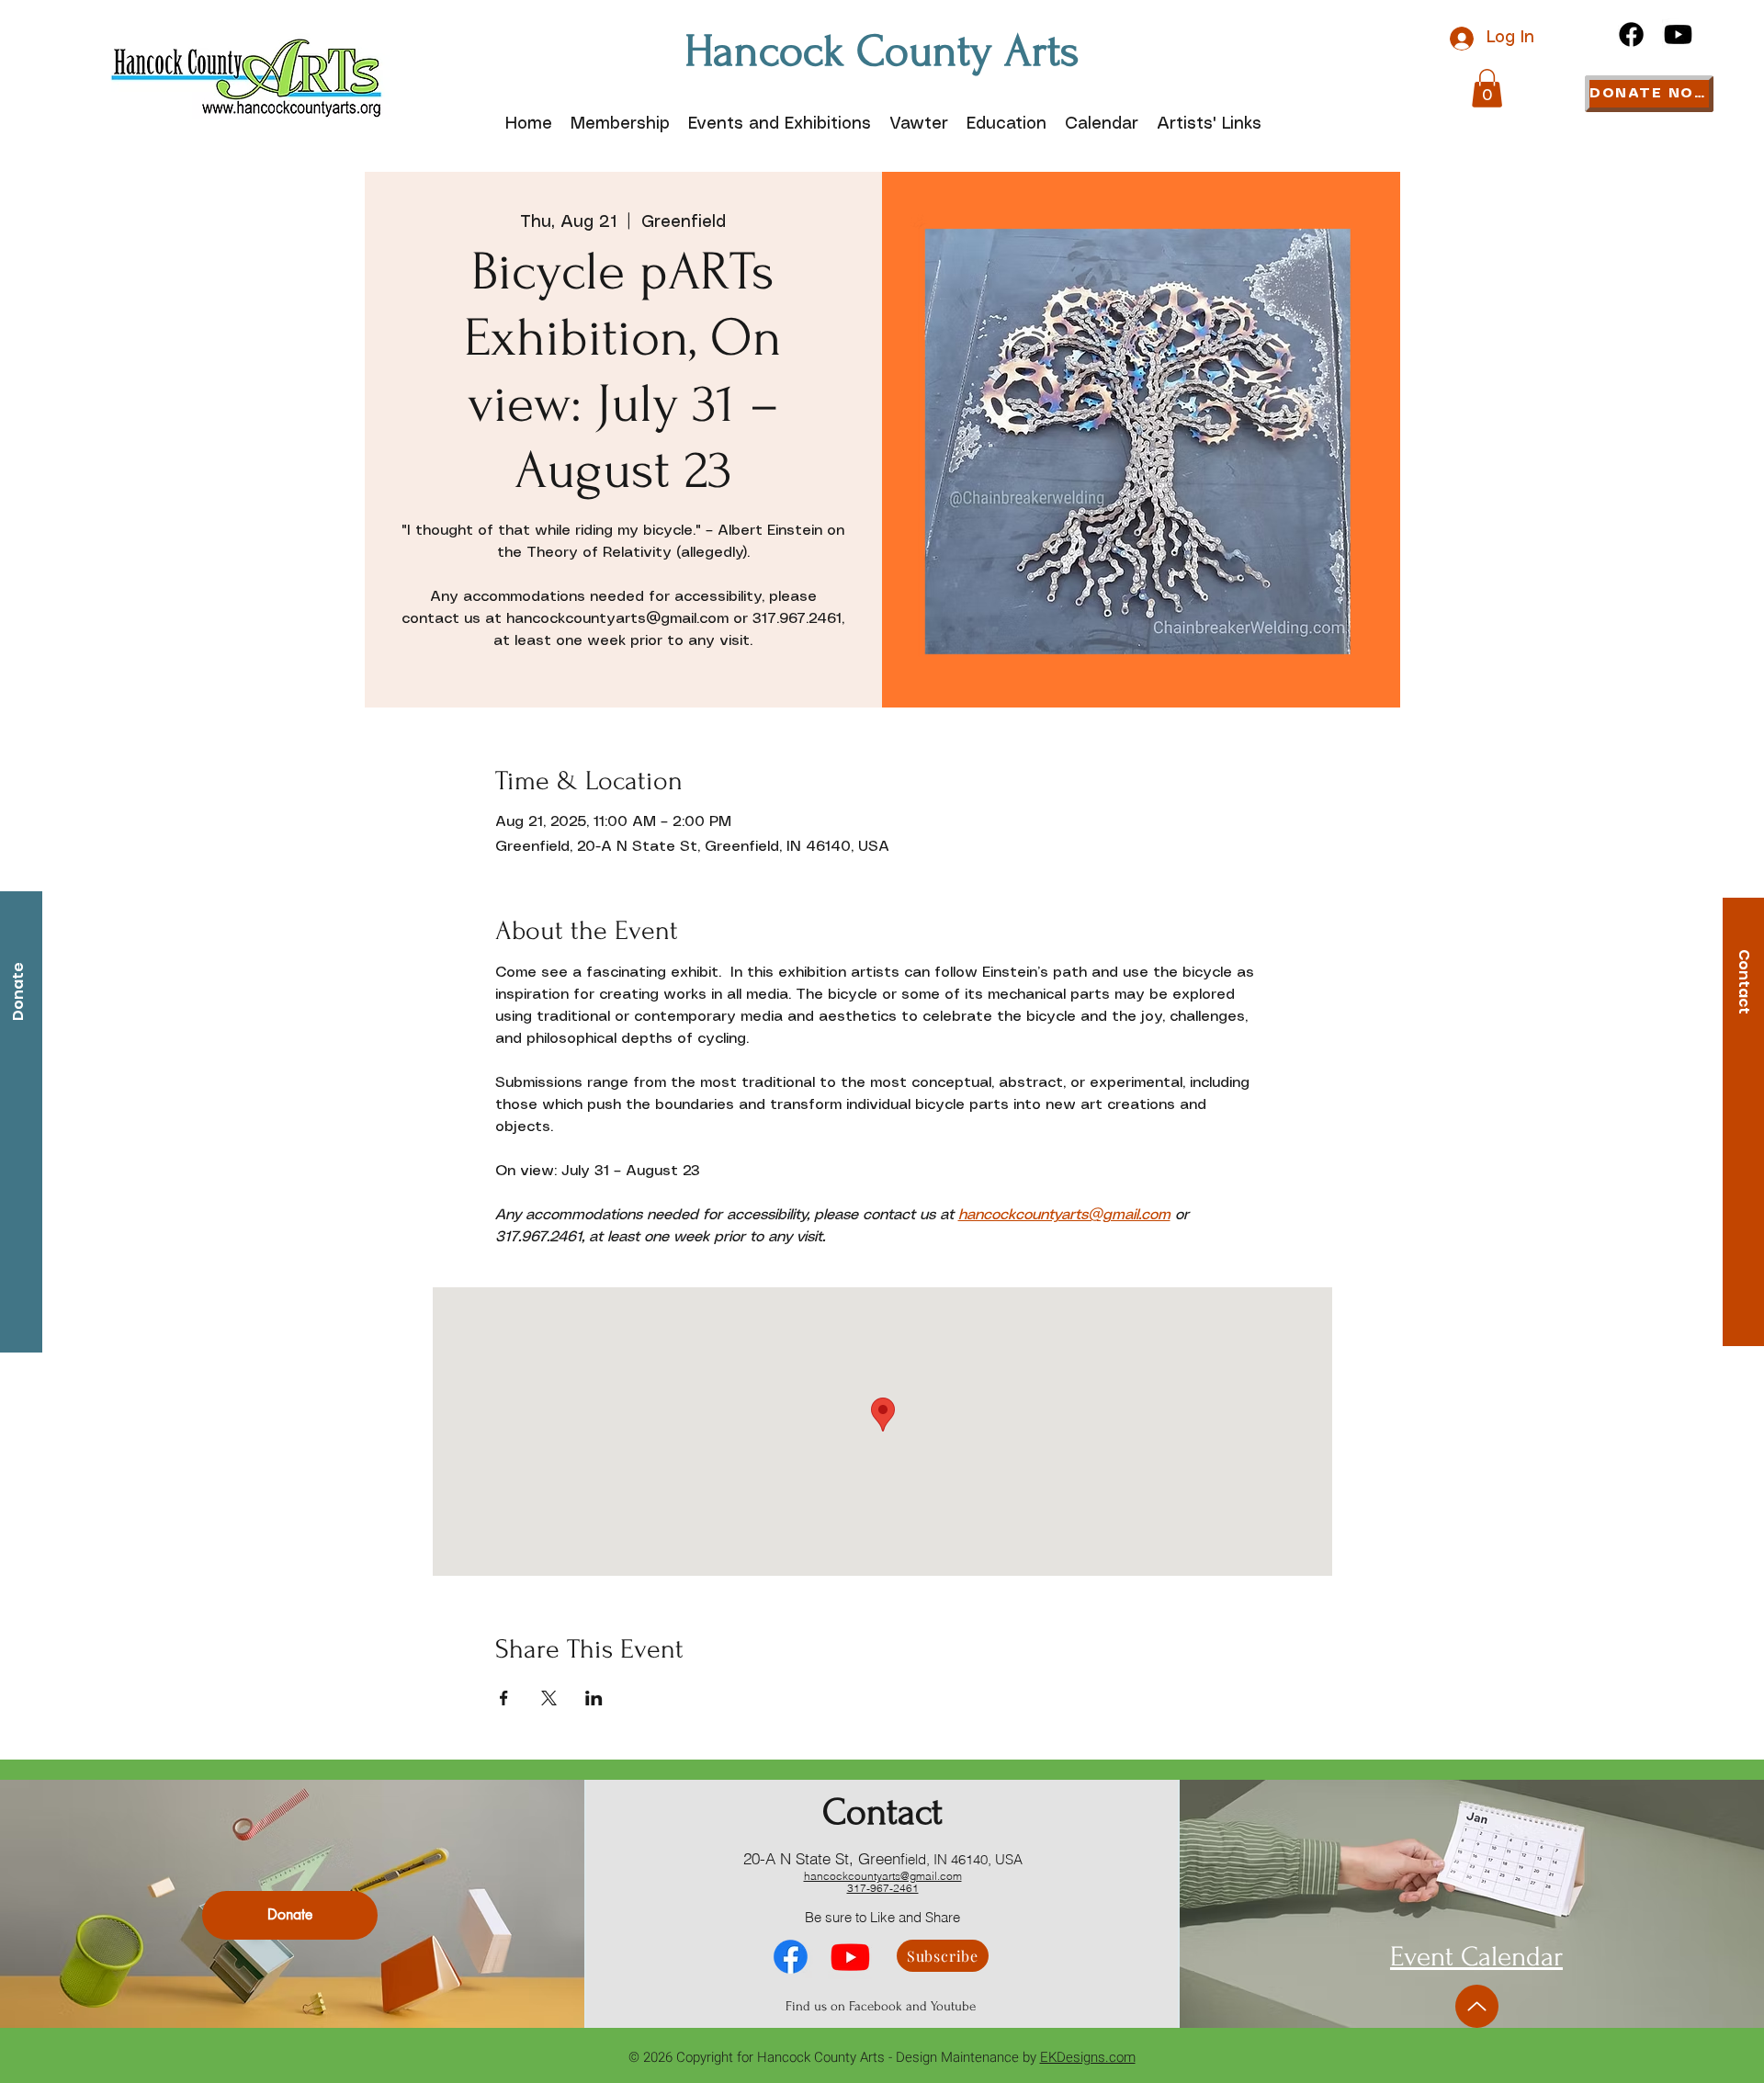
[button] (1487, 88)
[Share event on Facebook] (504, 1698)
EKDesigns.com (1088, 2057)
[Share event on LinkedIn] (594, 1698)
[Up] (1477, 2006)
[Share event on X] (549, 1698)
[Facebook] (1631, 34)
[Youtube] (1678, 34)
